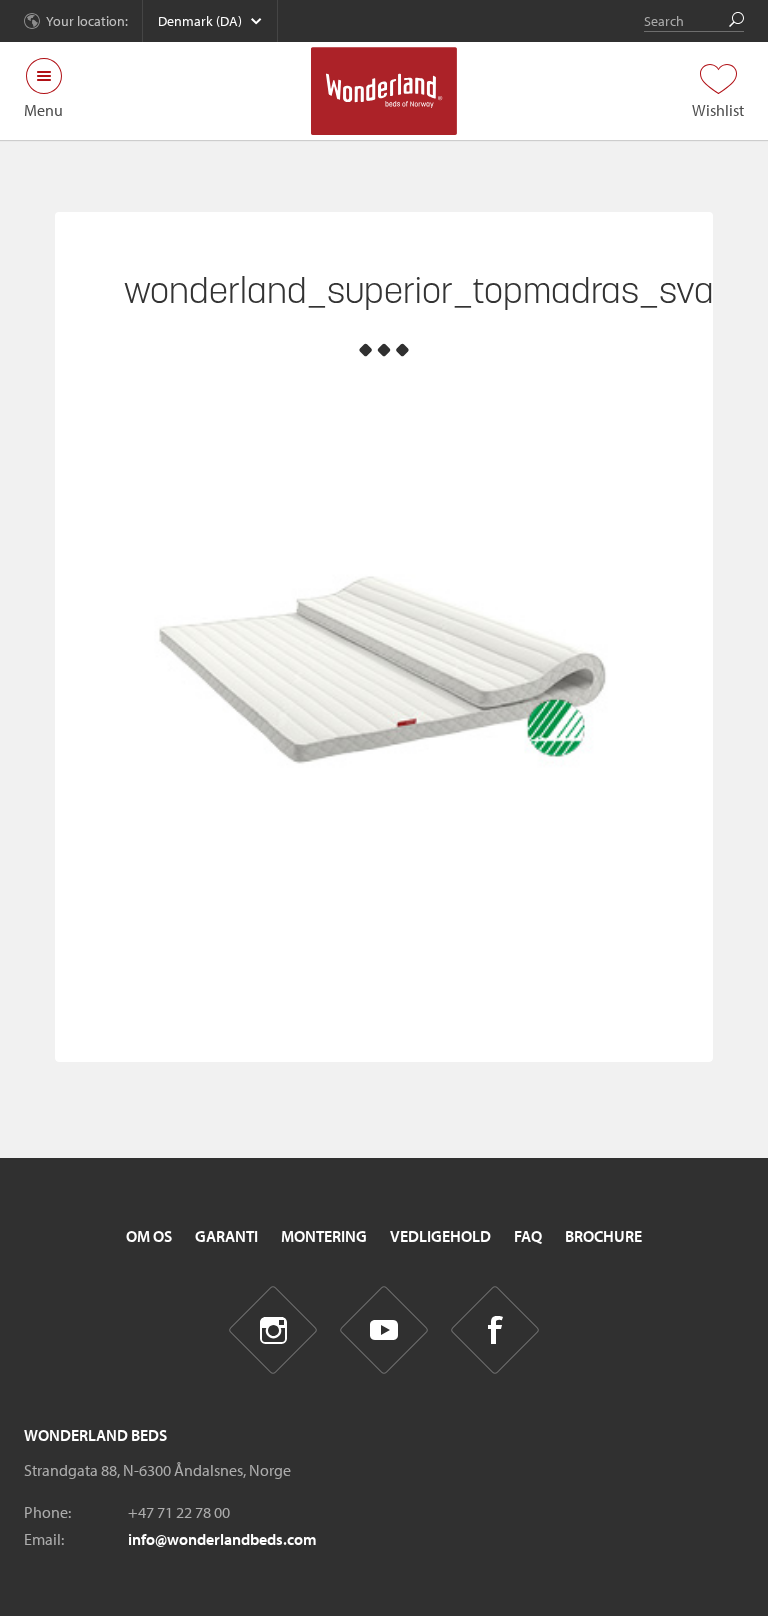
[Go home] (384, 91)
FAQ (528, 1236)
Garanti (226, 1236)
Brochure (603, 1236)
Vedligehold (440, 1236)
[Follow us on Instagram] (273, 1330)
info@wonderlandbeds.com (222, 1539)
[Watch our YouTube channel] (384, 1330)
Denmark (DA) (200, 21)
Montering (324, 1236)
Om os (149, 1236)
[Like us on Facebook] (495, 1330)
